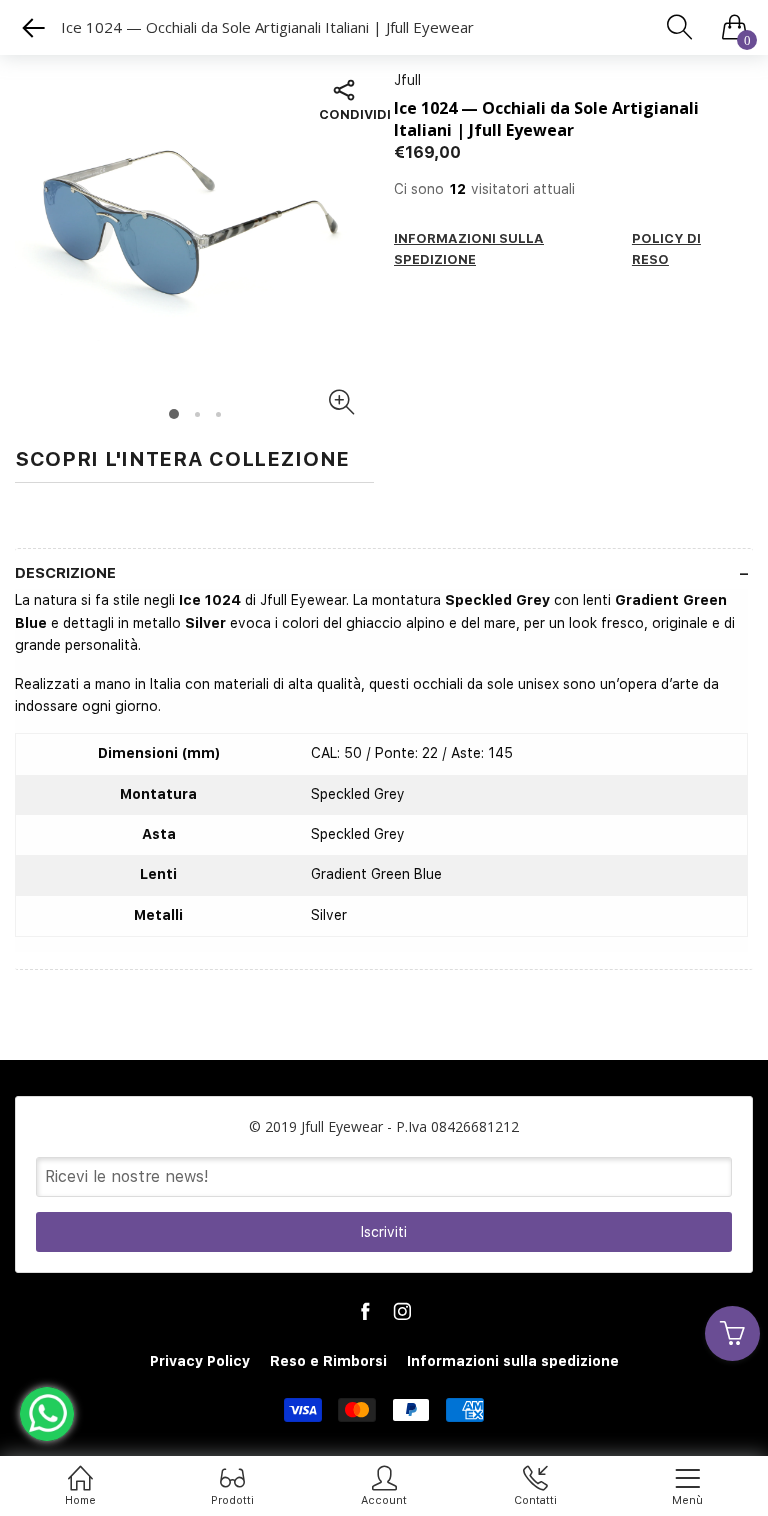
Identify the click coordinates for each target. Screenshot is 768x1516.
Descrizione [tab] (65, 573)
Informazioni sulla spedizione (513, 1361)
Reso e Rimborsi (328, 1361)
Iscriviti (384, 1232)
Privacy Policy (200, 1361)
